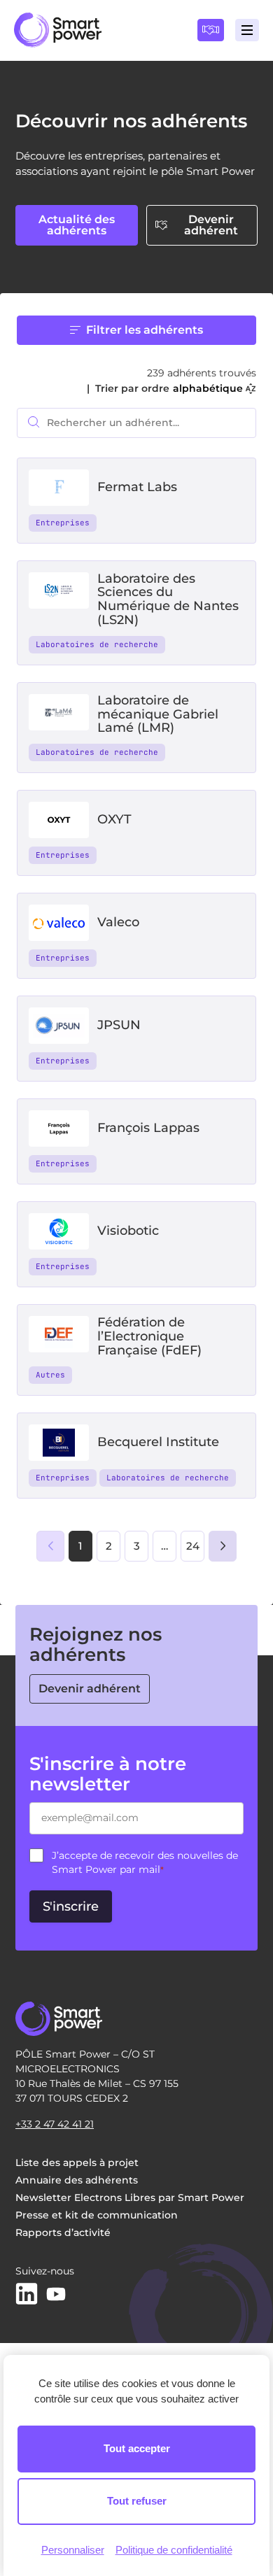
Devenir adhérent (211, 225)
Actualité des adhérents (77, 225)
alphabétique (208, 388)
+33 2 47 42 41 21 (55, 2124)
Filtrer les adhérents (145, 330)
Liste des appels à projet (77, 2163)
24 (193, 1546)
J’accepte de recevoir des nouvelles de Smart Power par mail (145, 1862)
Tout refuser (137, 2501)
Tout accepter (137, 2448)
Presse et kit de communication (97, 2215)
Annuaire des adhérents (77, 2180)
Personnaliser (73, 2550)
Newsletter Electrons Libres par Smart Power (130, 2198)
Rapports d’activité (63, 2232)
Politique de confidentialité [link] (174, 2550)
